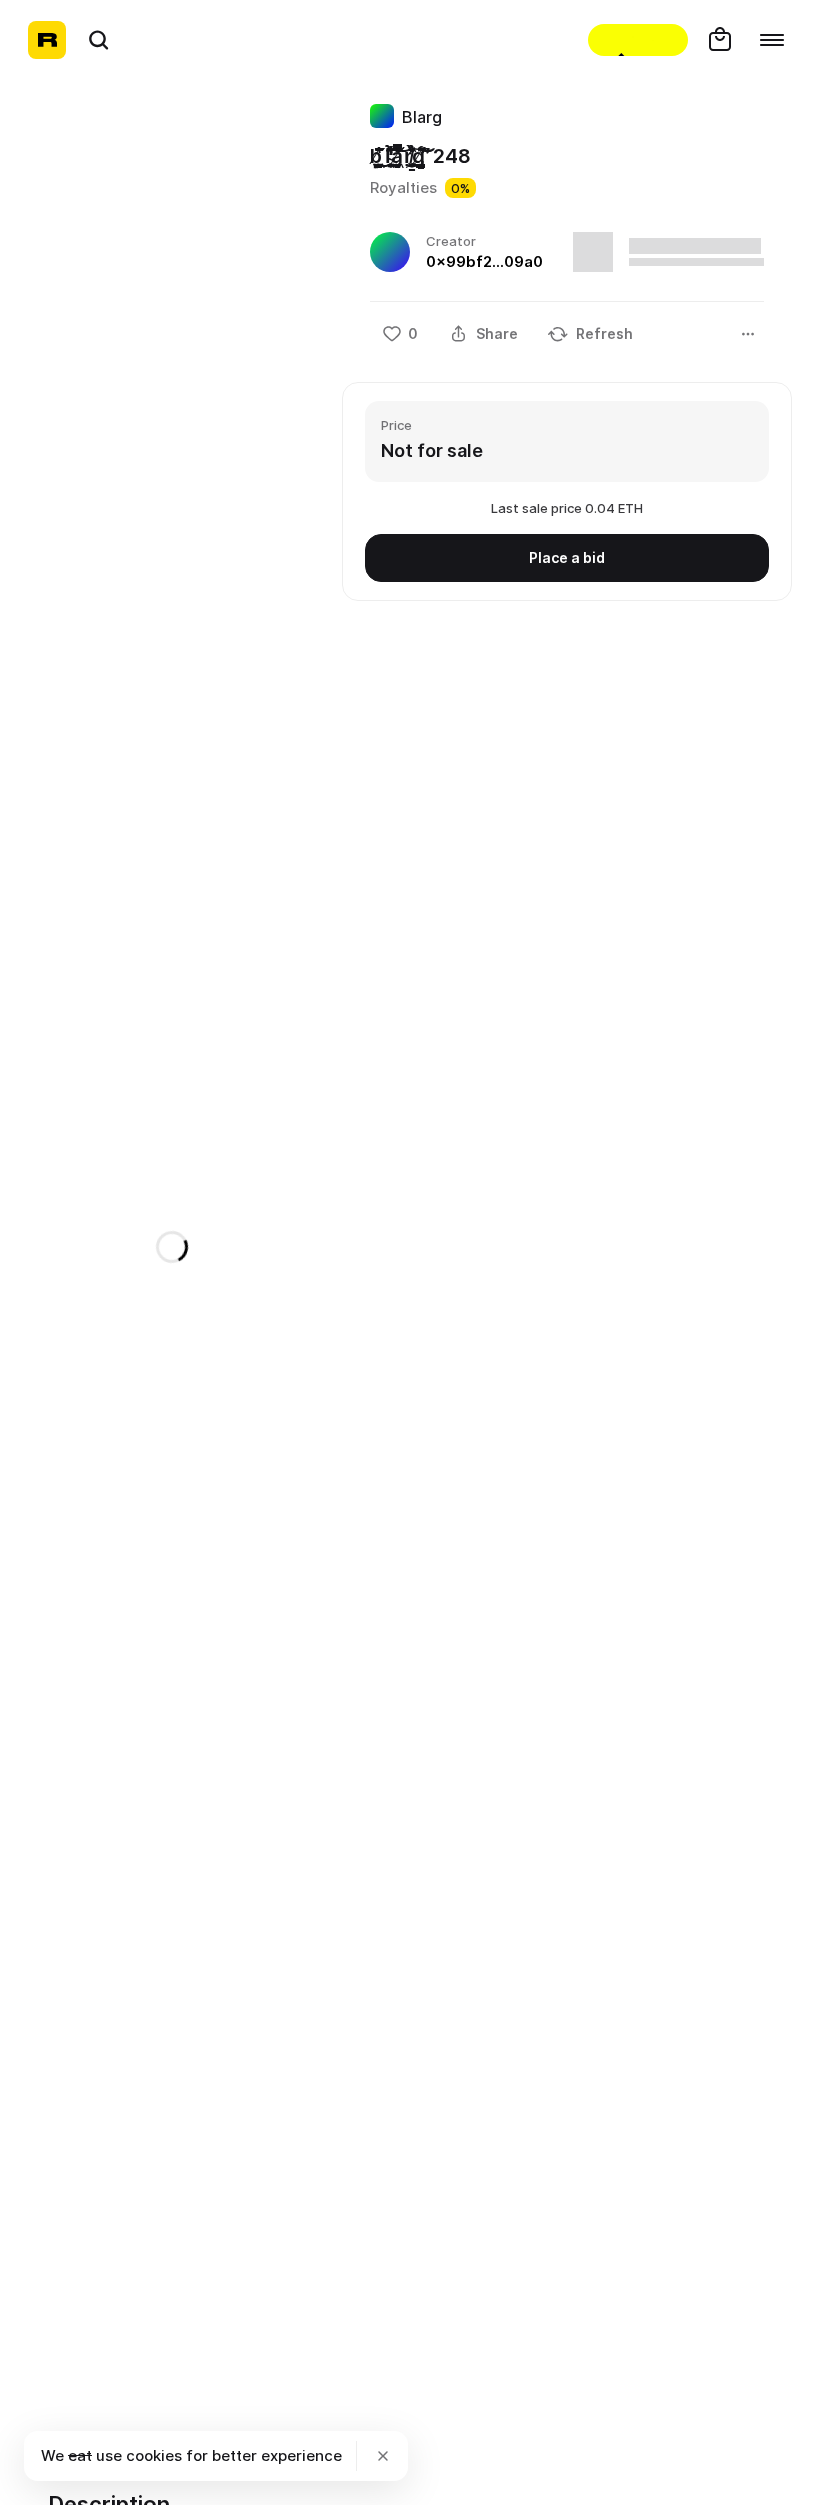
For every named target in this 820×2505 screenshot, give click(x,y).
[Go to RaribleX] (638, 40)
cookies (154, 2455)
